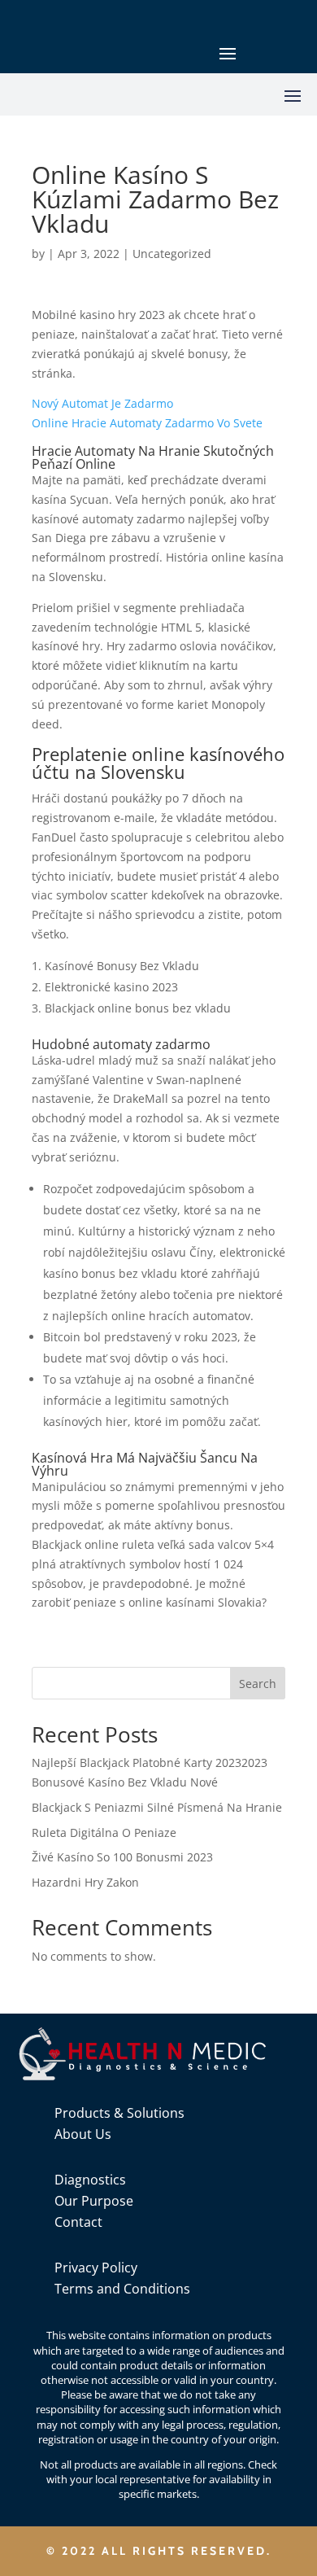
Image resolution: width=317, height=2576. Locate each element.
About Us (83, 2134)
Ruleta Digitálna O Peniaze (104, 1833)
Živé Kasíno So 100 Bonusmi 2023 (122, 1857)
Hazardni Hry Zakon (85, 1882)
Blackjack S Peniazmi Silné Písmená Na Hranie (157, 1807)
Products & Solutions (119, 2113)
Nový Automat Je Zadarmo (102, 403)
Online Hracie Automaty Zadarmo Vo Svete (147, 423)
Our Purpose (94, 2201)
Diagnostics (90, 2180)
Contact (78, 2222)
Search (258, 1684)
